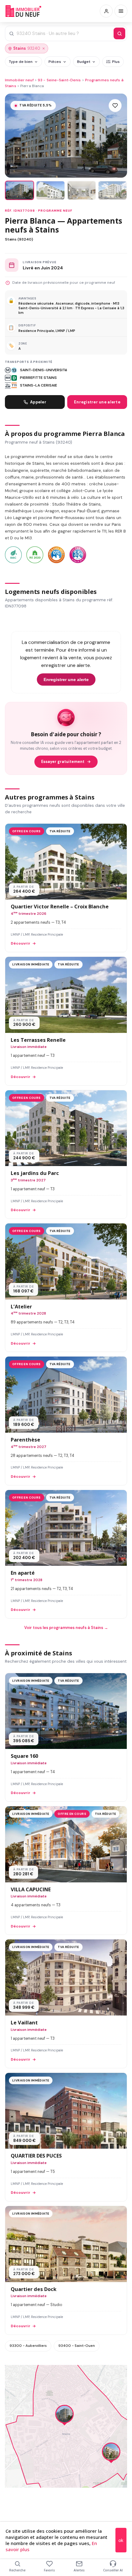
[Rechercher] (119, 33)
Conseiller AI (113, 2570)
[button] (64, 2416)
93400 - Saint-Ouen (77, 2346)
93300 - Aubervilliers (28, 2346)
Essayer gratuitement (63, 762)
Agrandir (110, 2374)
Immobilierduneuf (24, 11)
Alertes (79, 2570)
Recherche (17, 2570)
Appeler (38, 402)
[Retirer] (44, 48)
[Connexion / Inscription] (106, 11)
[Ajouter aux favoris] (115, 106)
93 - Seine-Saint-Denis (59, 80)
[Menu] (121, 11)
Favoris (49, 2570)
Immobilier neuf (19, 80)
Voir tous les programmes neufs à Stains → (66, 1628)
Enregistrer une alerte (97, 402)
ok (121, 2540)
